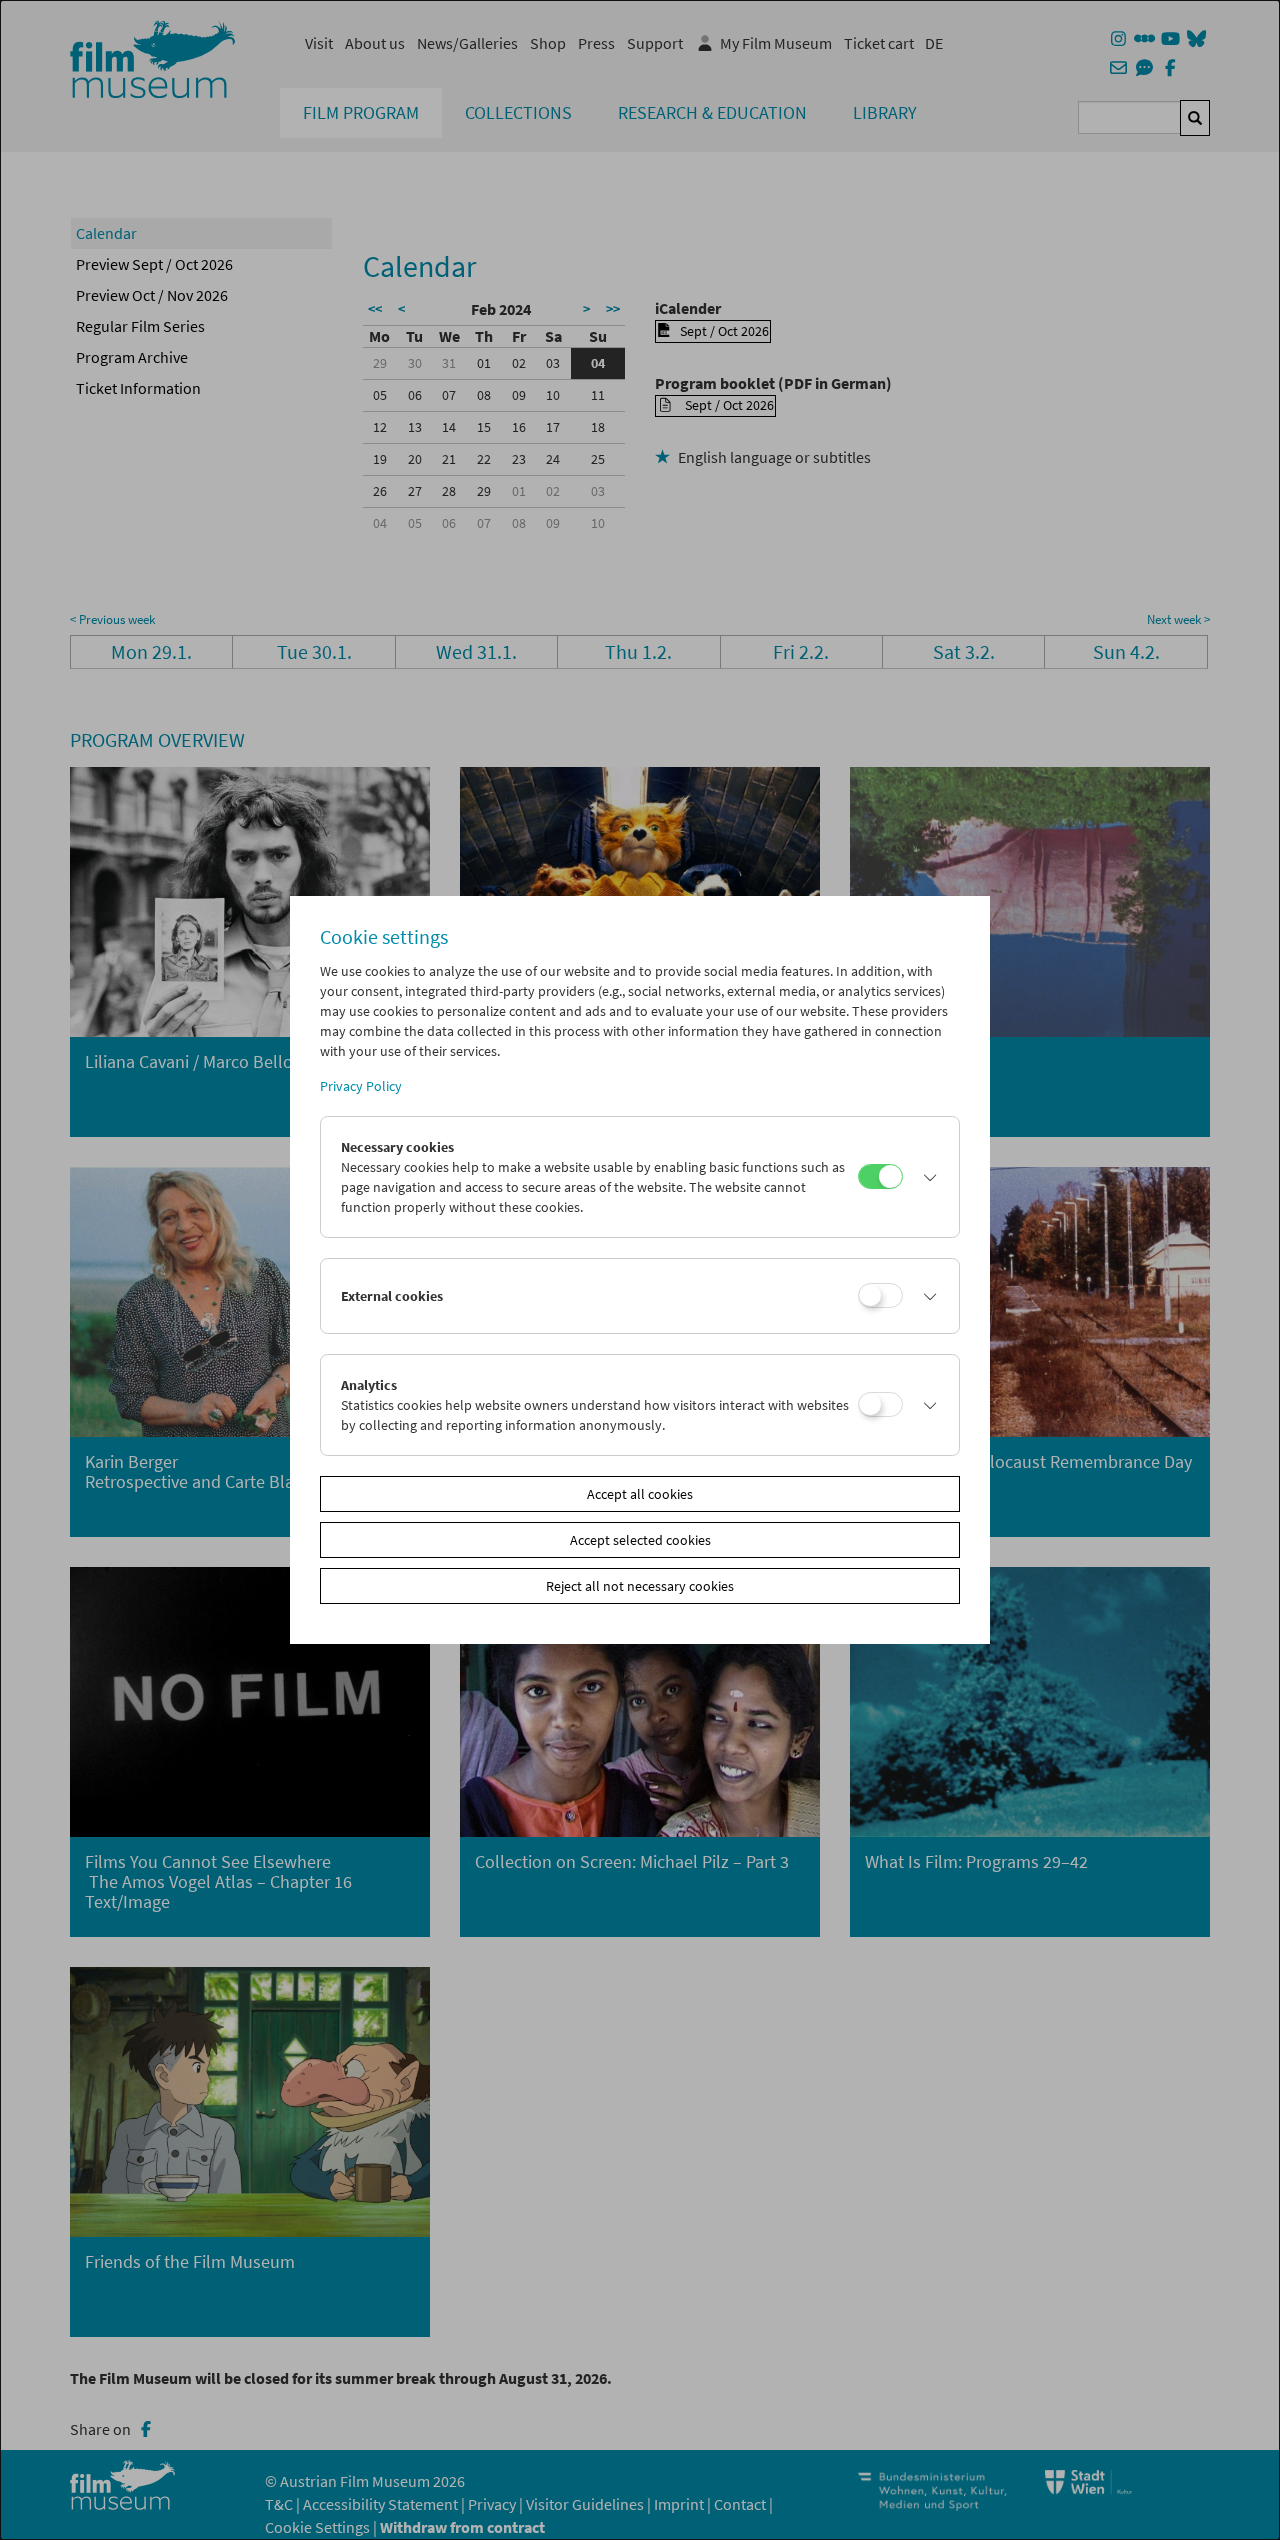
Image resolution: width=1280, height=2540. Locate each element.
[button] (926, 1177)
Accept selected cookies (640, 1540)
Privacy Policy (361, 1086)
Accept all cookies (640, 1494)
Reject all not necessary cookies (640, 1586)
